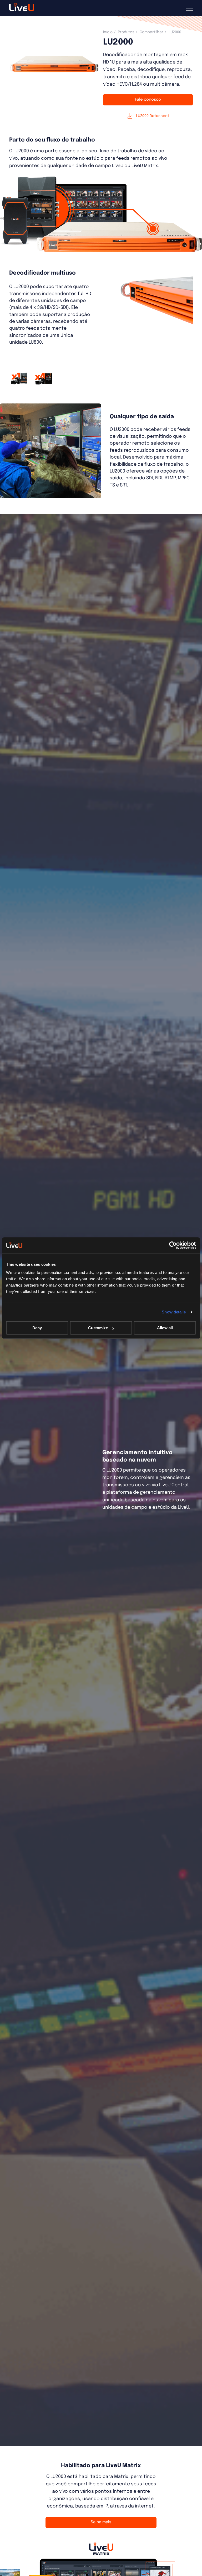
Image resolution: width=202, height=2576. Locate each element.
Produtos (126, 32)
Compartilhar (151, 32)
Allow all (165, 1328)
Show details (174, 1312)
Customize (98, 1328)
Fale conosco (148, 100)
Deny (37, 1328)
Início (108, 32)
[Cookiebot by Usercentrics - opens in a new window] (173, 1245)
